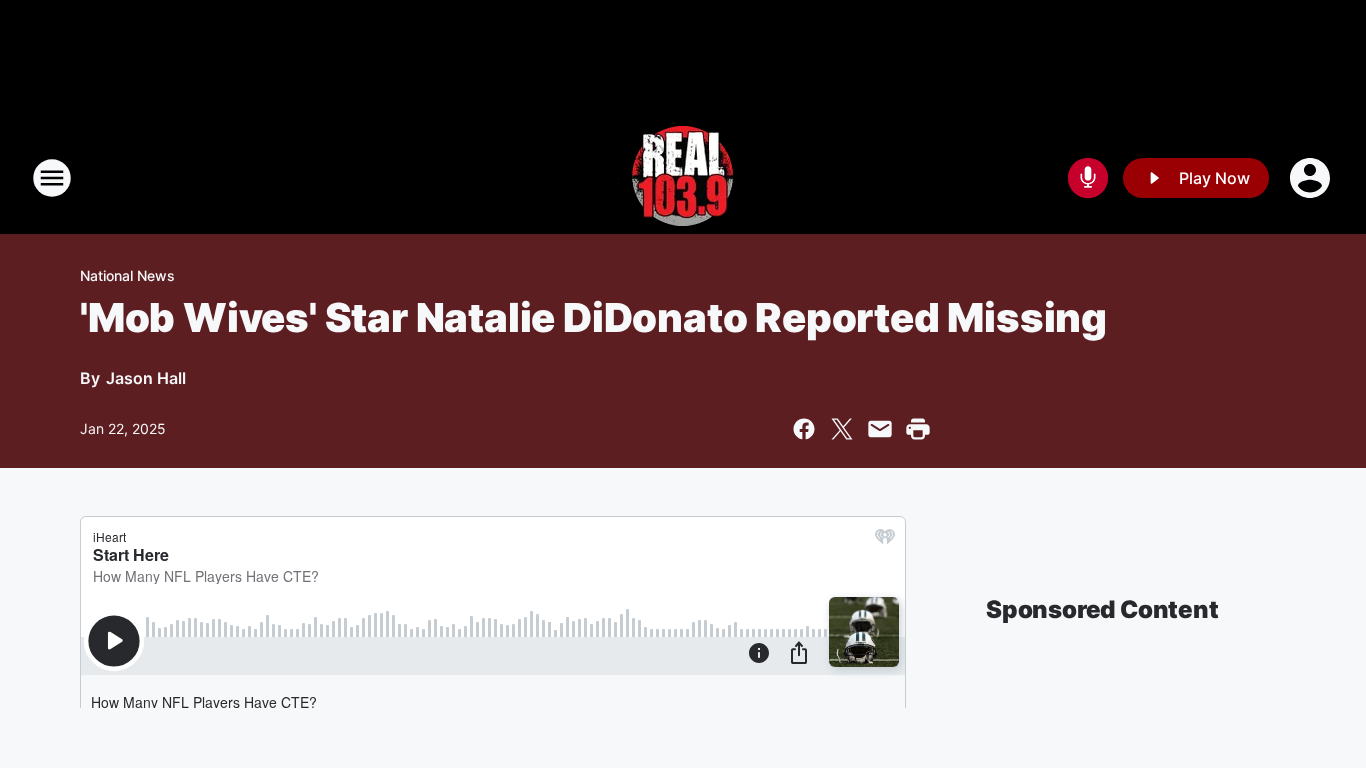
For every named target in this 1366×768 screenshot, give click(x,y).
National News (127, 275)
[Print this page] (918, 429)
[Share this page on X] (842, 429)
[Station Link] (683, 178)
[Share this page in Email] (880, 429)
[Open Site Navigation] (52, 178)
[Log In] (1312, 178)
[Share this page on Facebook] (804, 429)
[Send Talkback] (1088, 178)
